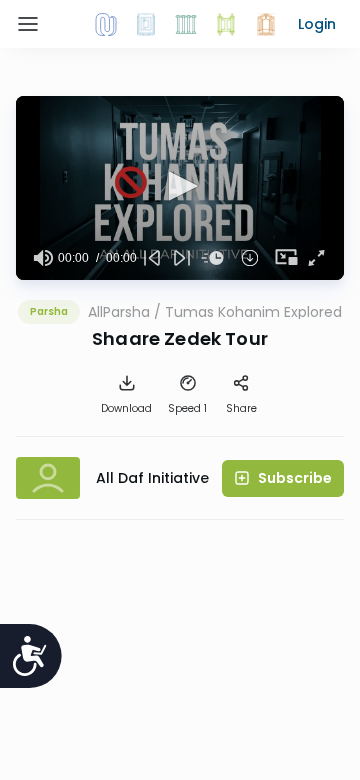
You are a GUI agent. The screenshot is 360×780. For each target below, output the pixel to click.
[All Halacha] (186, 24)
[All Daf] (266, 24)
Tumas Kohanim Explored (253, 312)
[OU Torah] (106, 24)
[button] (317, 24)
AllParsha (119, 312)
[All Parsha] (226, 24)
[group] (43, 258)
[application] (180, 188)
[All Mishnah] (146, 24)
